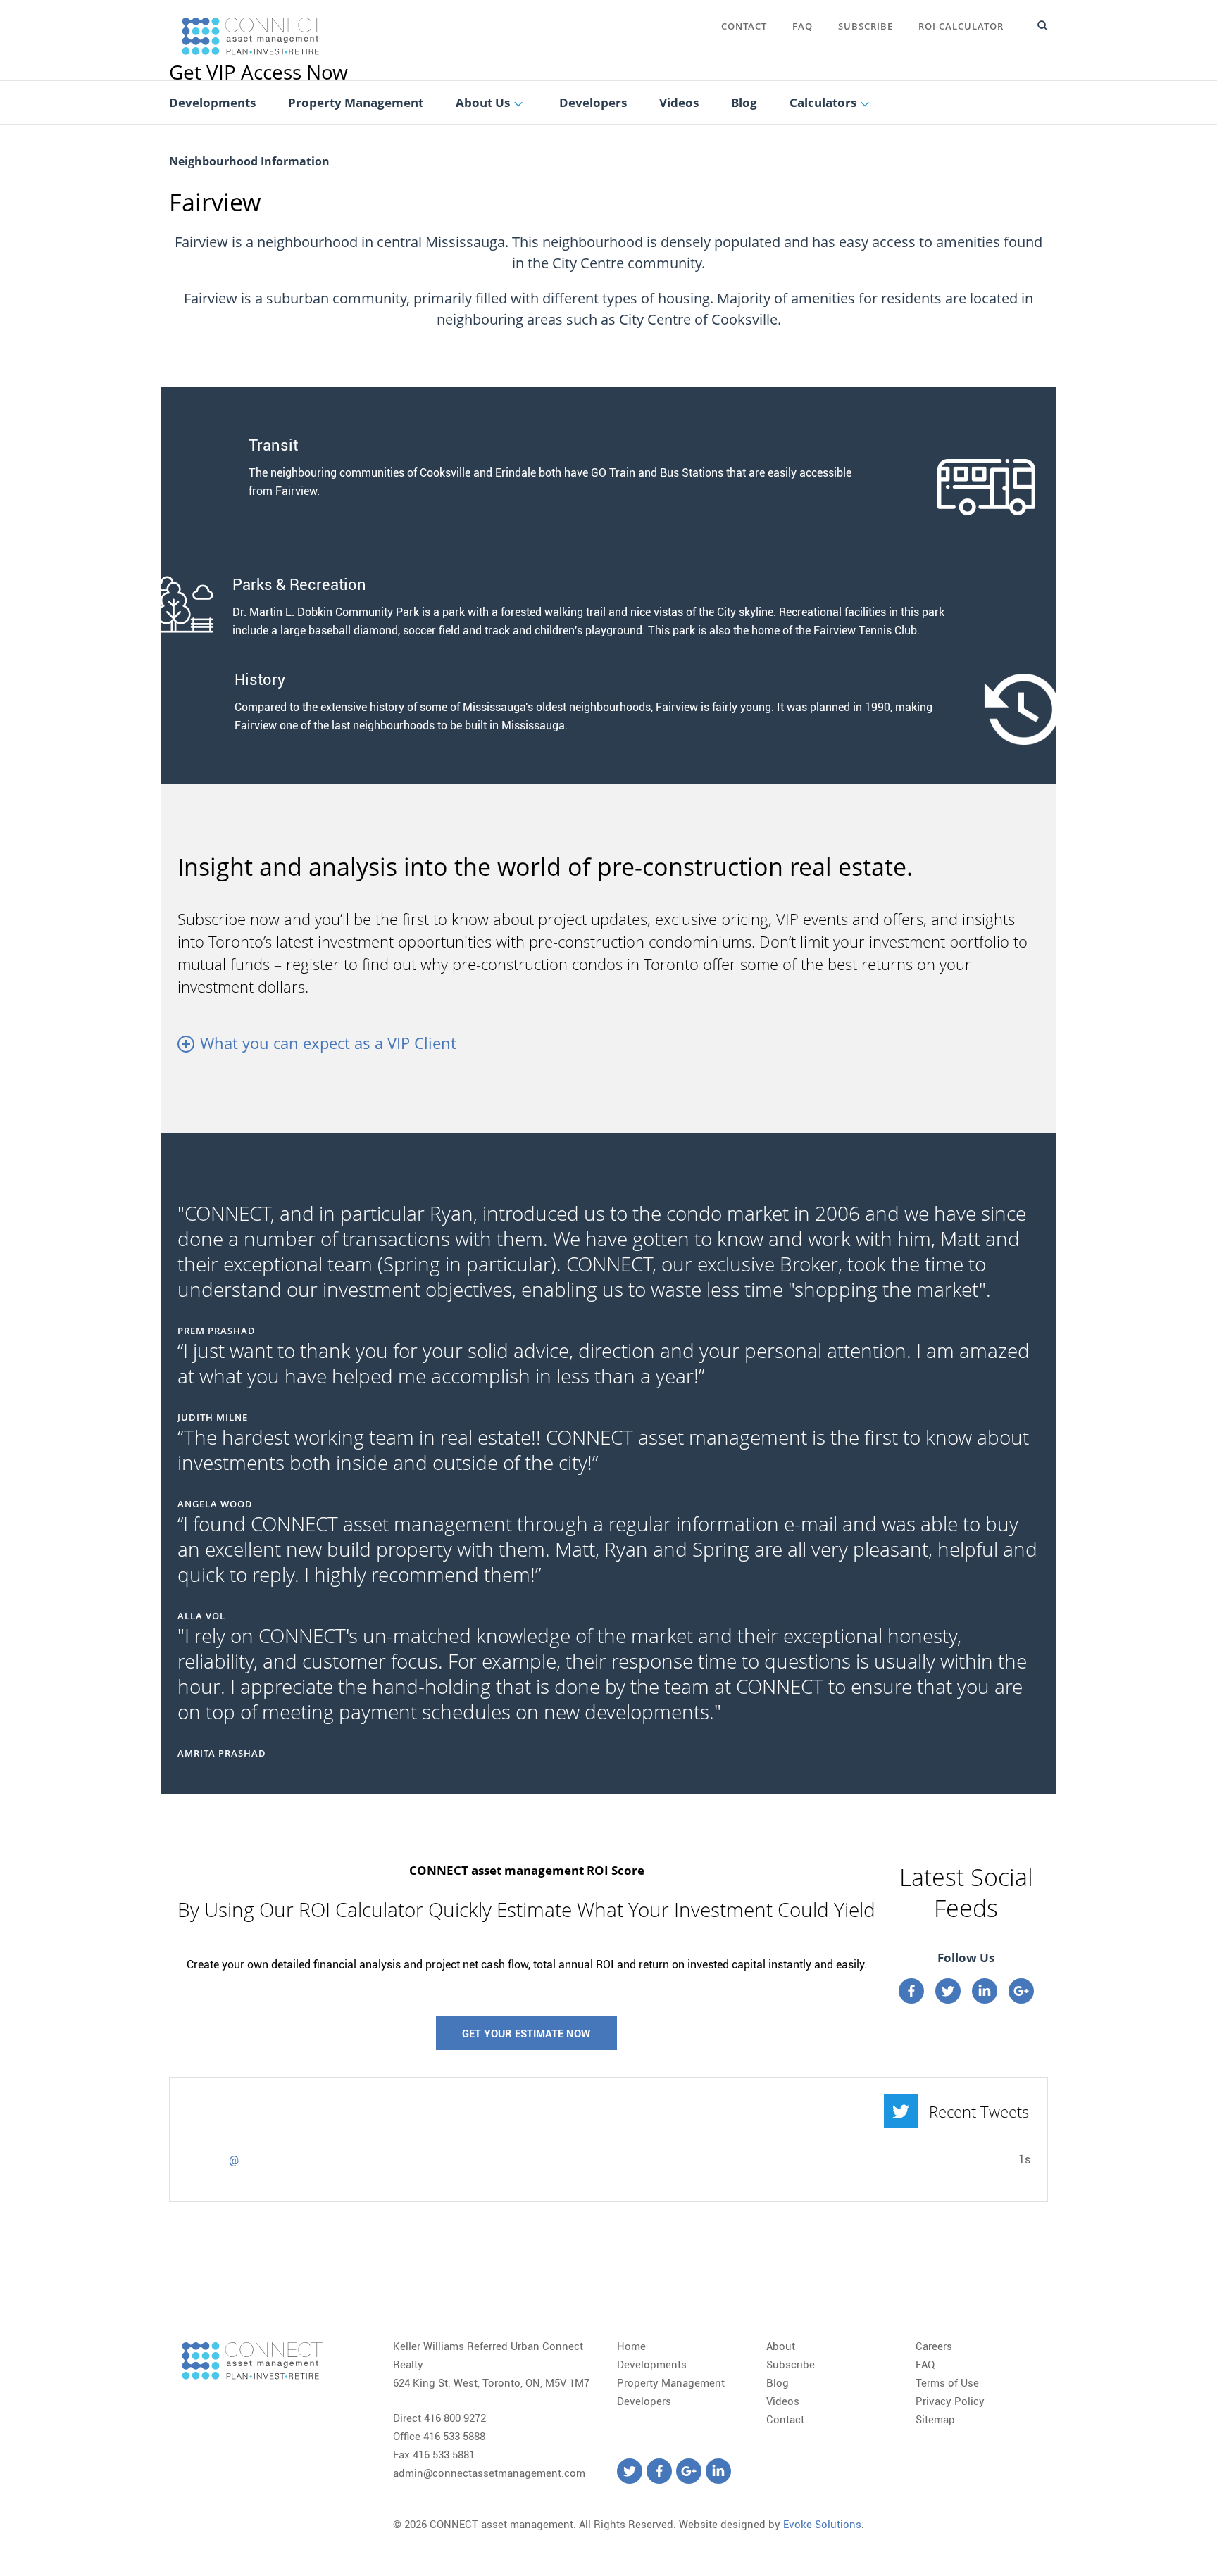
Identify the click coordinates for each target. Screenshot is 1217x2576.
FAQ (803, 26)
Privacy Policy (950, 2401)
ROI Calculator (961, 26)
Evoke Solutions (822, 2525)
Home (631, 2346)
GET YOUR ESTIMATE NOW (526, 2034)
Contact (744, 26)
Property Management (671, 2383)
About (781, 2346)
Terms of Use (947, 2383)
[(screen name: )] (204, 2168)
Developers (644, 2401)
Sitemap (935, 2420)
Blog (778, 2383)
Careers (934, 2346)
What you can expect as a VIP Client (328, 1043)
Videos (783, 2401)
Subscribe (866, 26)
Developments (652, 2365)
